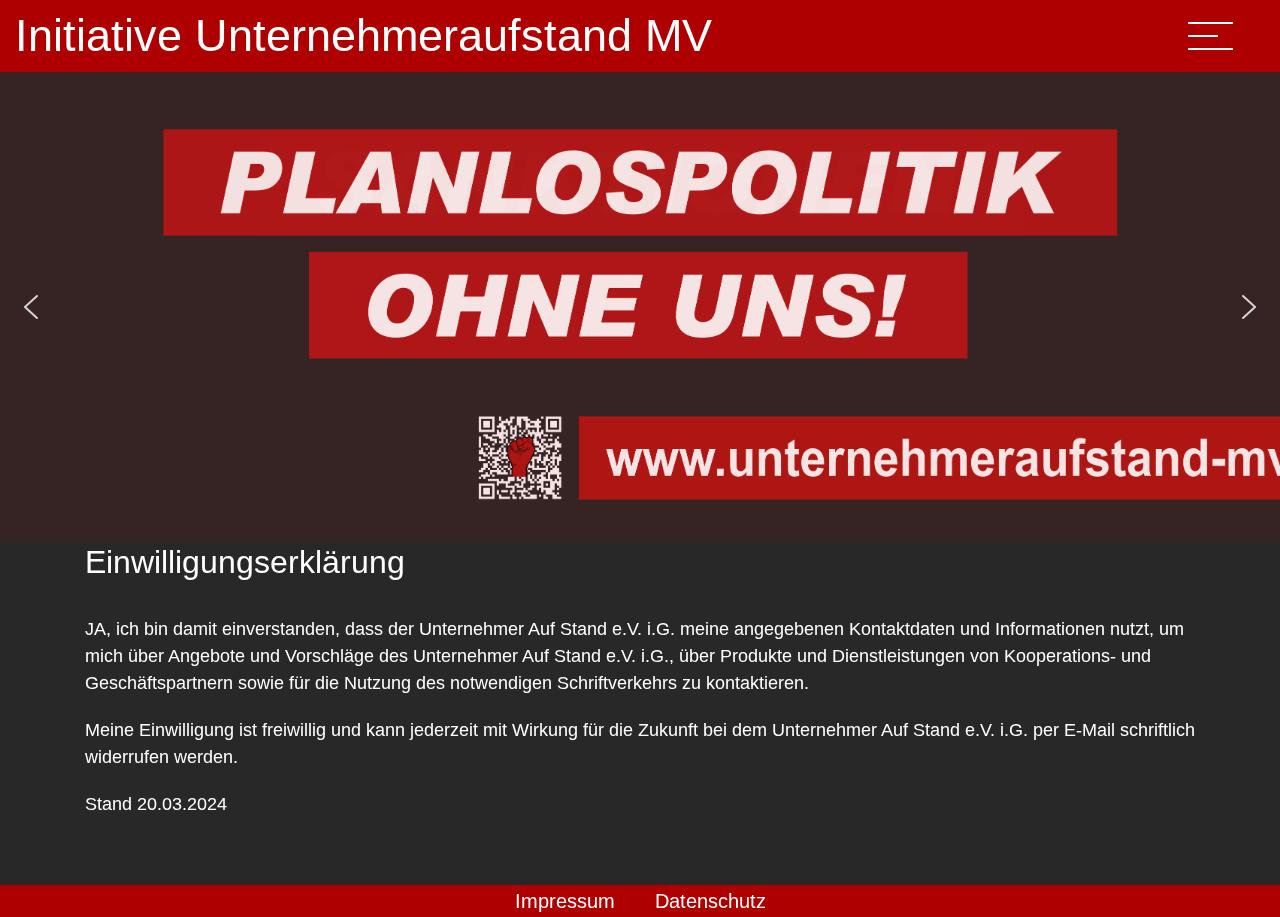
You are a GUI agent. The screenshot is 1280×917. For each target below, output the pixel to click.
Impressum (565, 901)
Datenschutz (710, 901)
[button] (31, 307)
